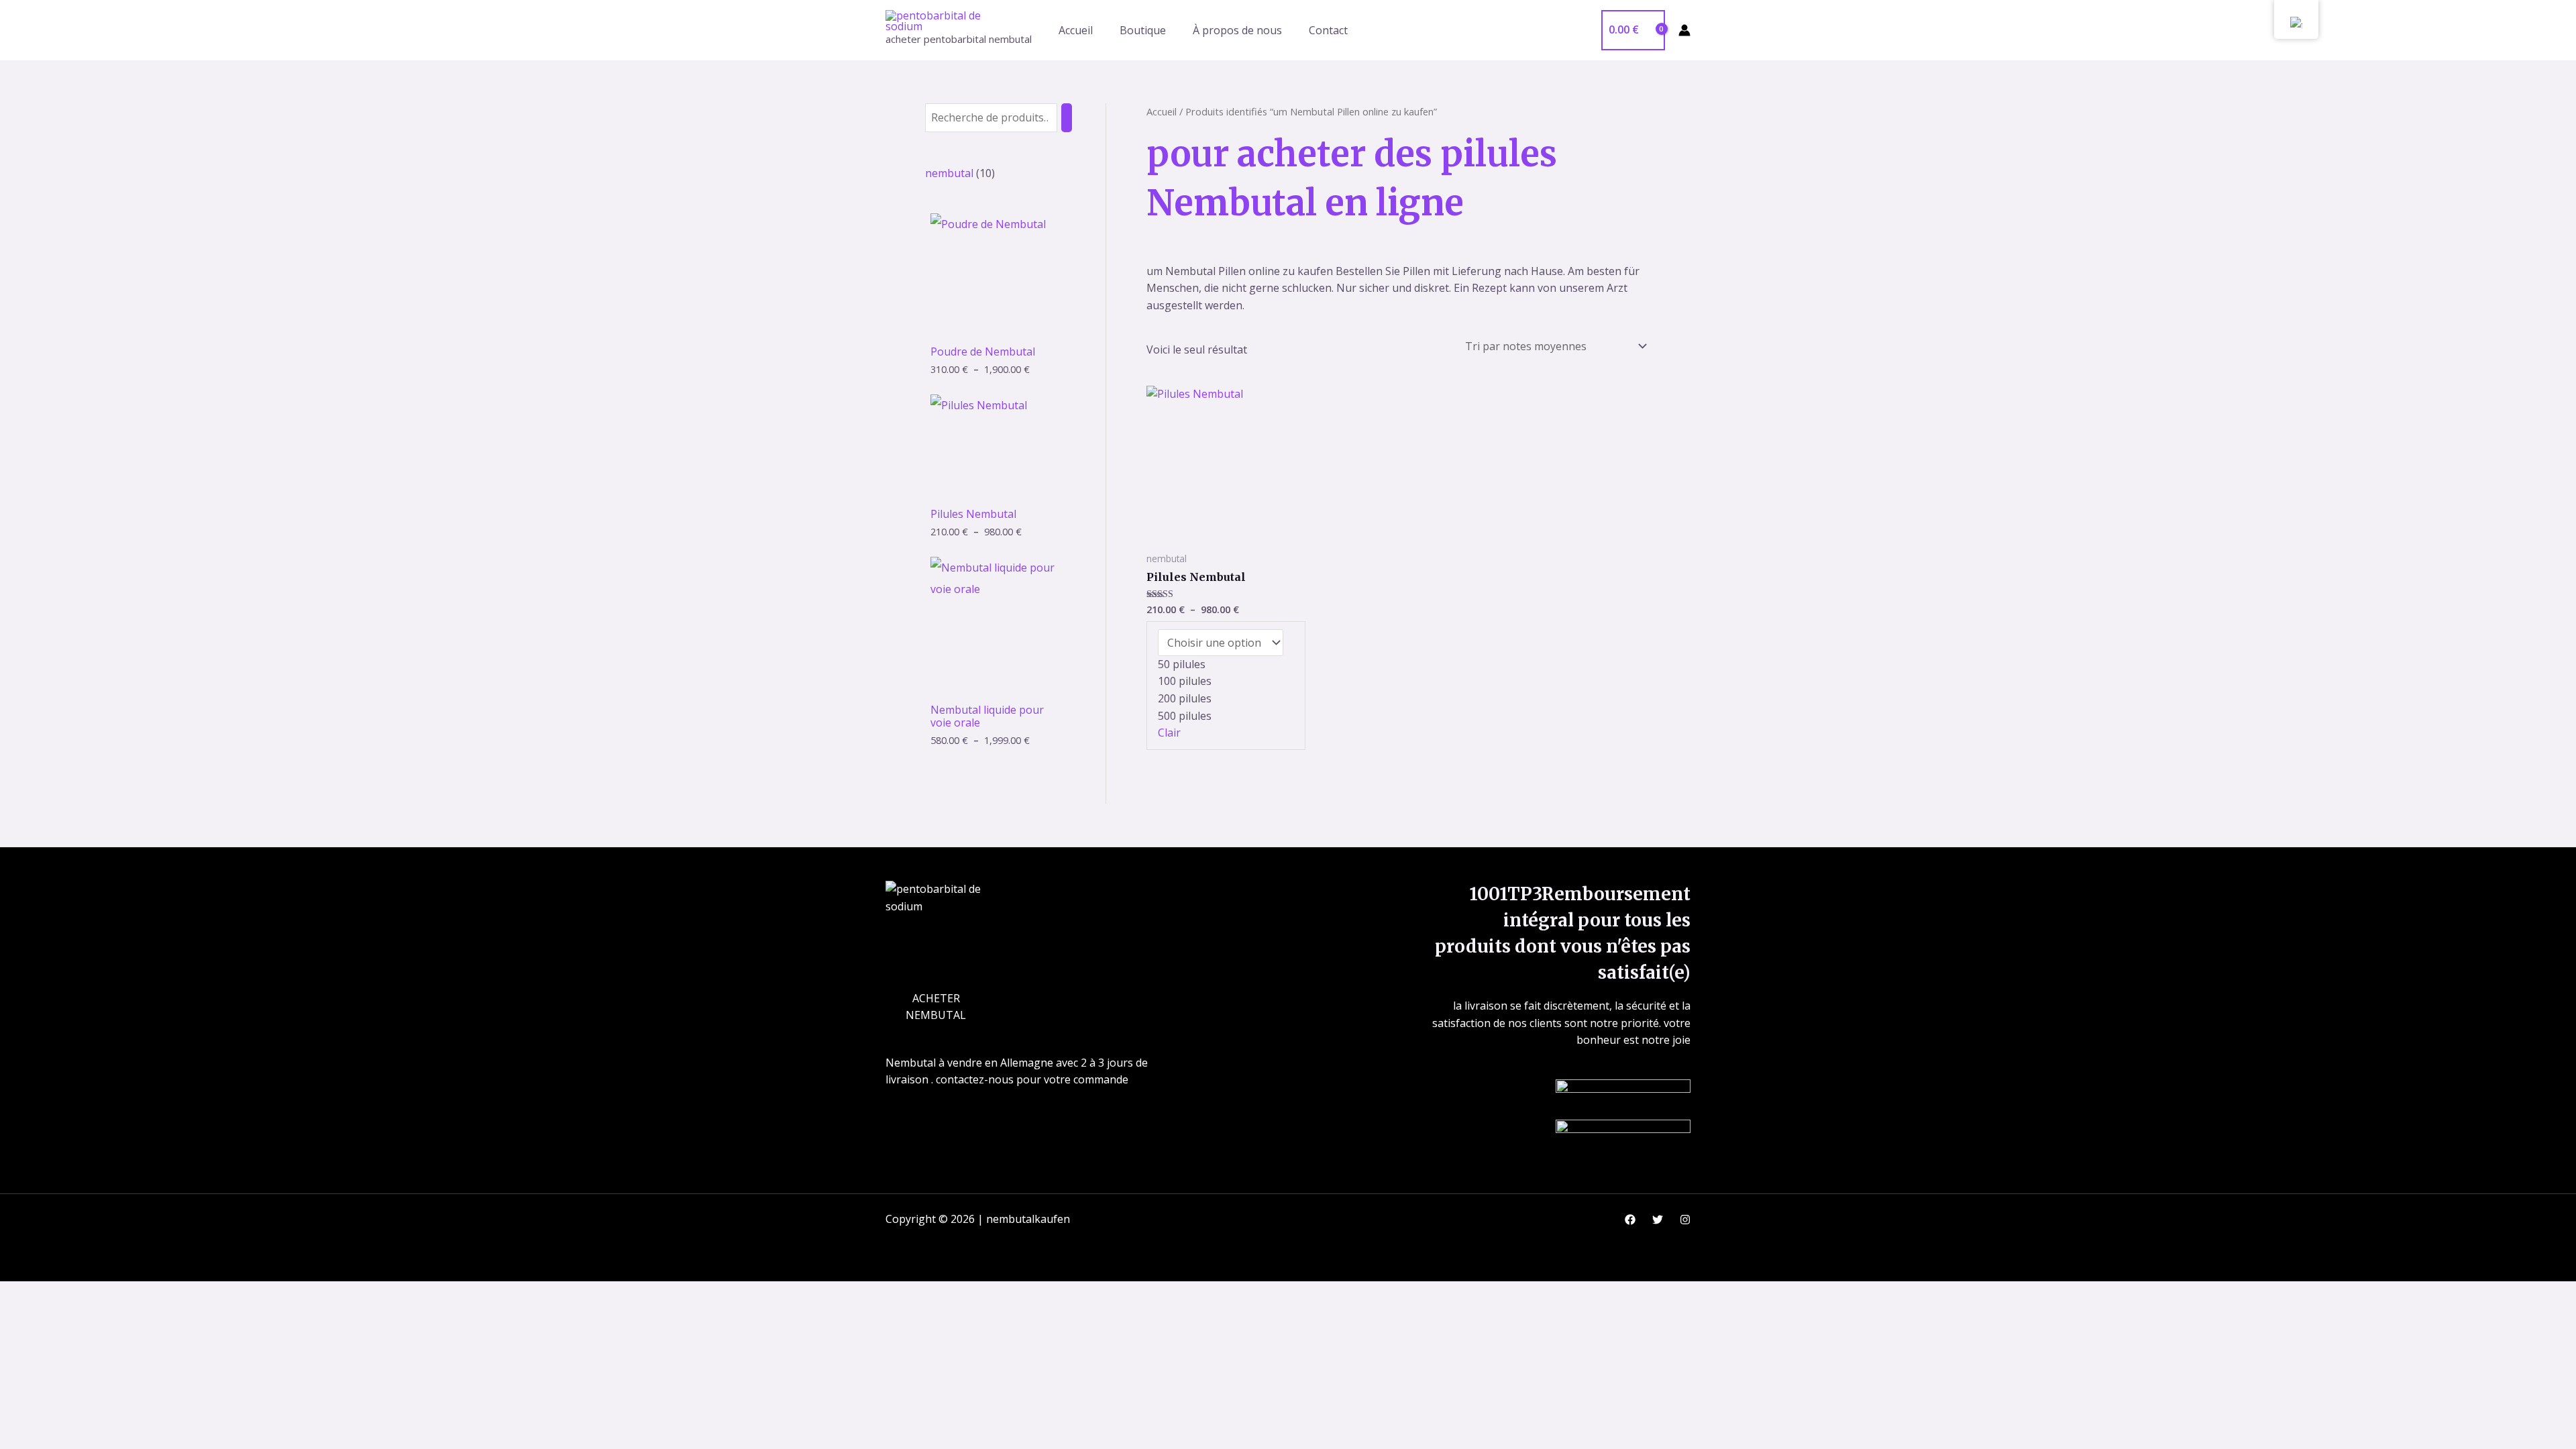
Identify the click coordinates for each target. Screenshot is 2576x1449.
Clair (1169, 733)
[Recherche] (1067, 118)
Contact (1328, 30)
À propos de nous (1237, 30)
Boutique (1143, 30)
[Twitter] (1658, 1220)
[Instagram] (1685, 1220)
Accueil (1076, 30)
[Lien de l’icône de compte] (1684, 30)
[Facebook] (1630, 1220)
